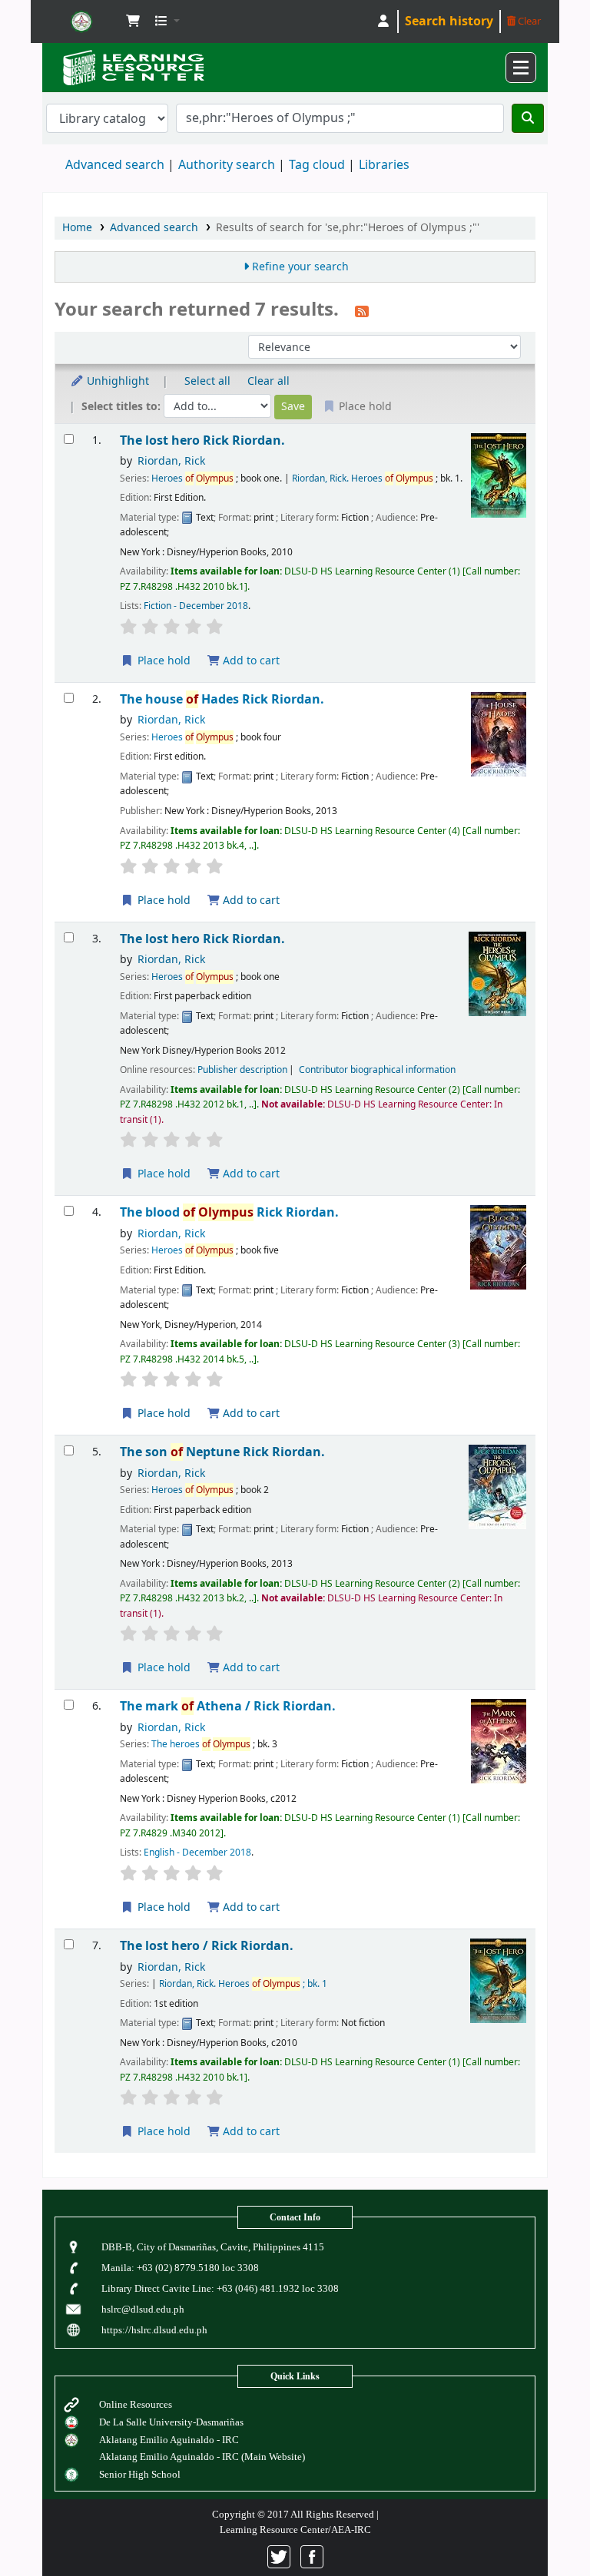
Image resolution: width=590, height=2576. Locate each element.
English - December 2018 (197, 1853)
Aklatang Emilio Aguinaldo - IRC (169, 2440)
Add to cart (250, 661)
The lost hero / (207, 1946)
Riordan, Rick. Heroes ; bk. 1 (243, 1984)
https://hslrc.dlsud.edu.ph (154, 2330)
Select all (207, 381)
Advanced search (115, 165)
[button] (133, 22)
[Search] (528, 118)
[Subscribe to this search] (362, 311)
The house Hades (222, 699)
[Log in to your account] (383, 22)
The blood (229, 1212)
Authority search (227, 165)
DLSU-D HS (81, 22)
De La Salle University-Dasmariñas (171, 2422)
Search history (449, 22)
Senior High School (140, 2474)
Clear (528, 21)
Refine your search (300, 267)
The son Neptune (222, 1452)
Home (77, 228)
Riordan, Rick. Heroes (363, 478)
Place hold (162, 661)
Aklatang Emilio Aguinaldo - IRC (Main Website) (202, 2457)
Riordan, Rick (171, 461)
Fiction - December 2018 (196, 606)
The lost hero (202, 440)
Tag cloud (317, 165)
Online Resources (136, 2404)
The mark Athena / (228, 1706)
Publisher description (242, 1070)
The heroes (201, 1744)
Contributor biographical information (377, 1070)
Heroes (192, 478)
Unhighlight (116, 381)
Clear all (268, 381)
